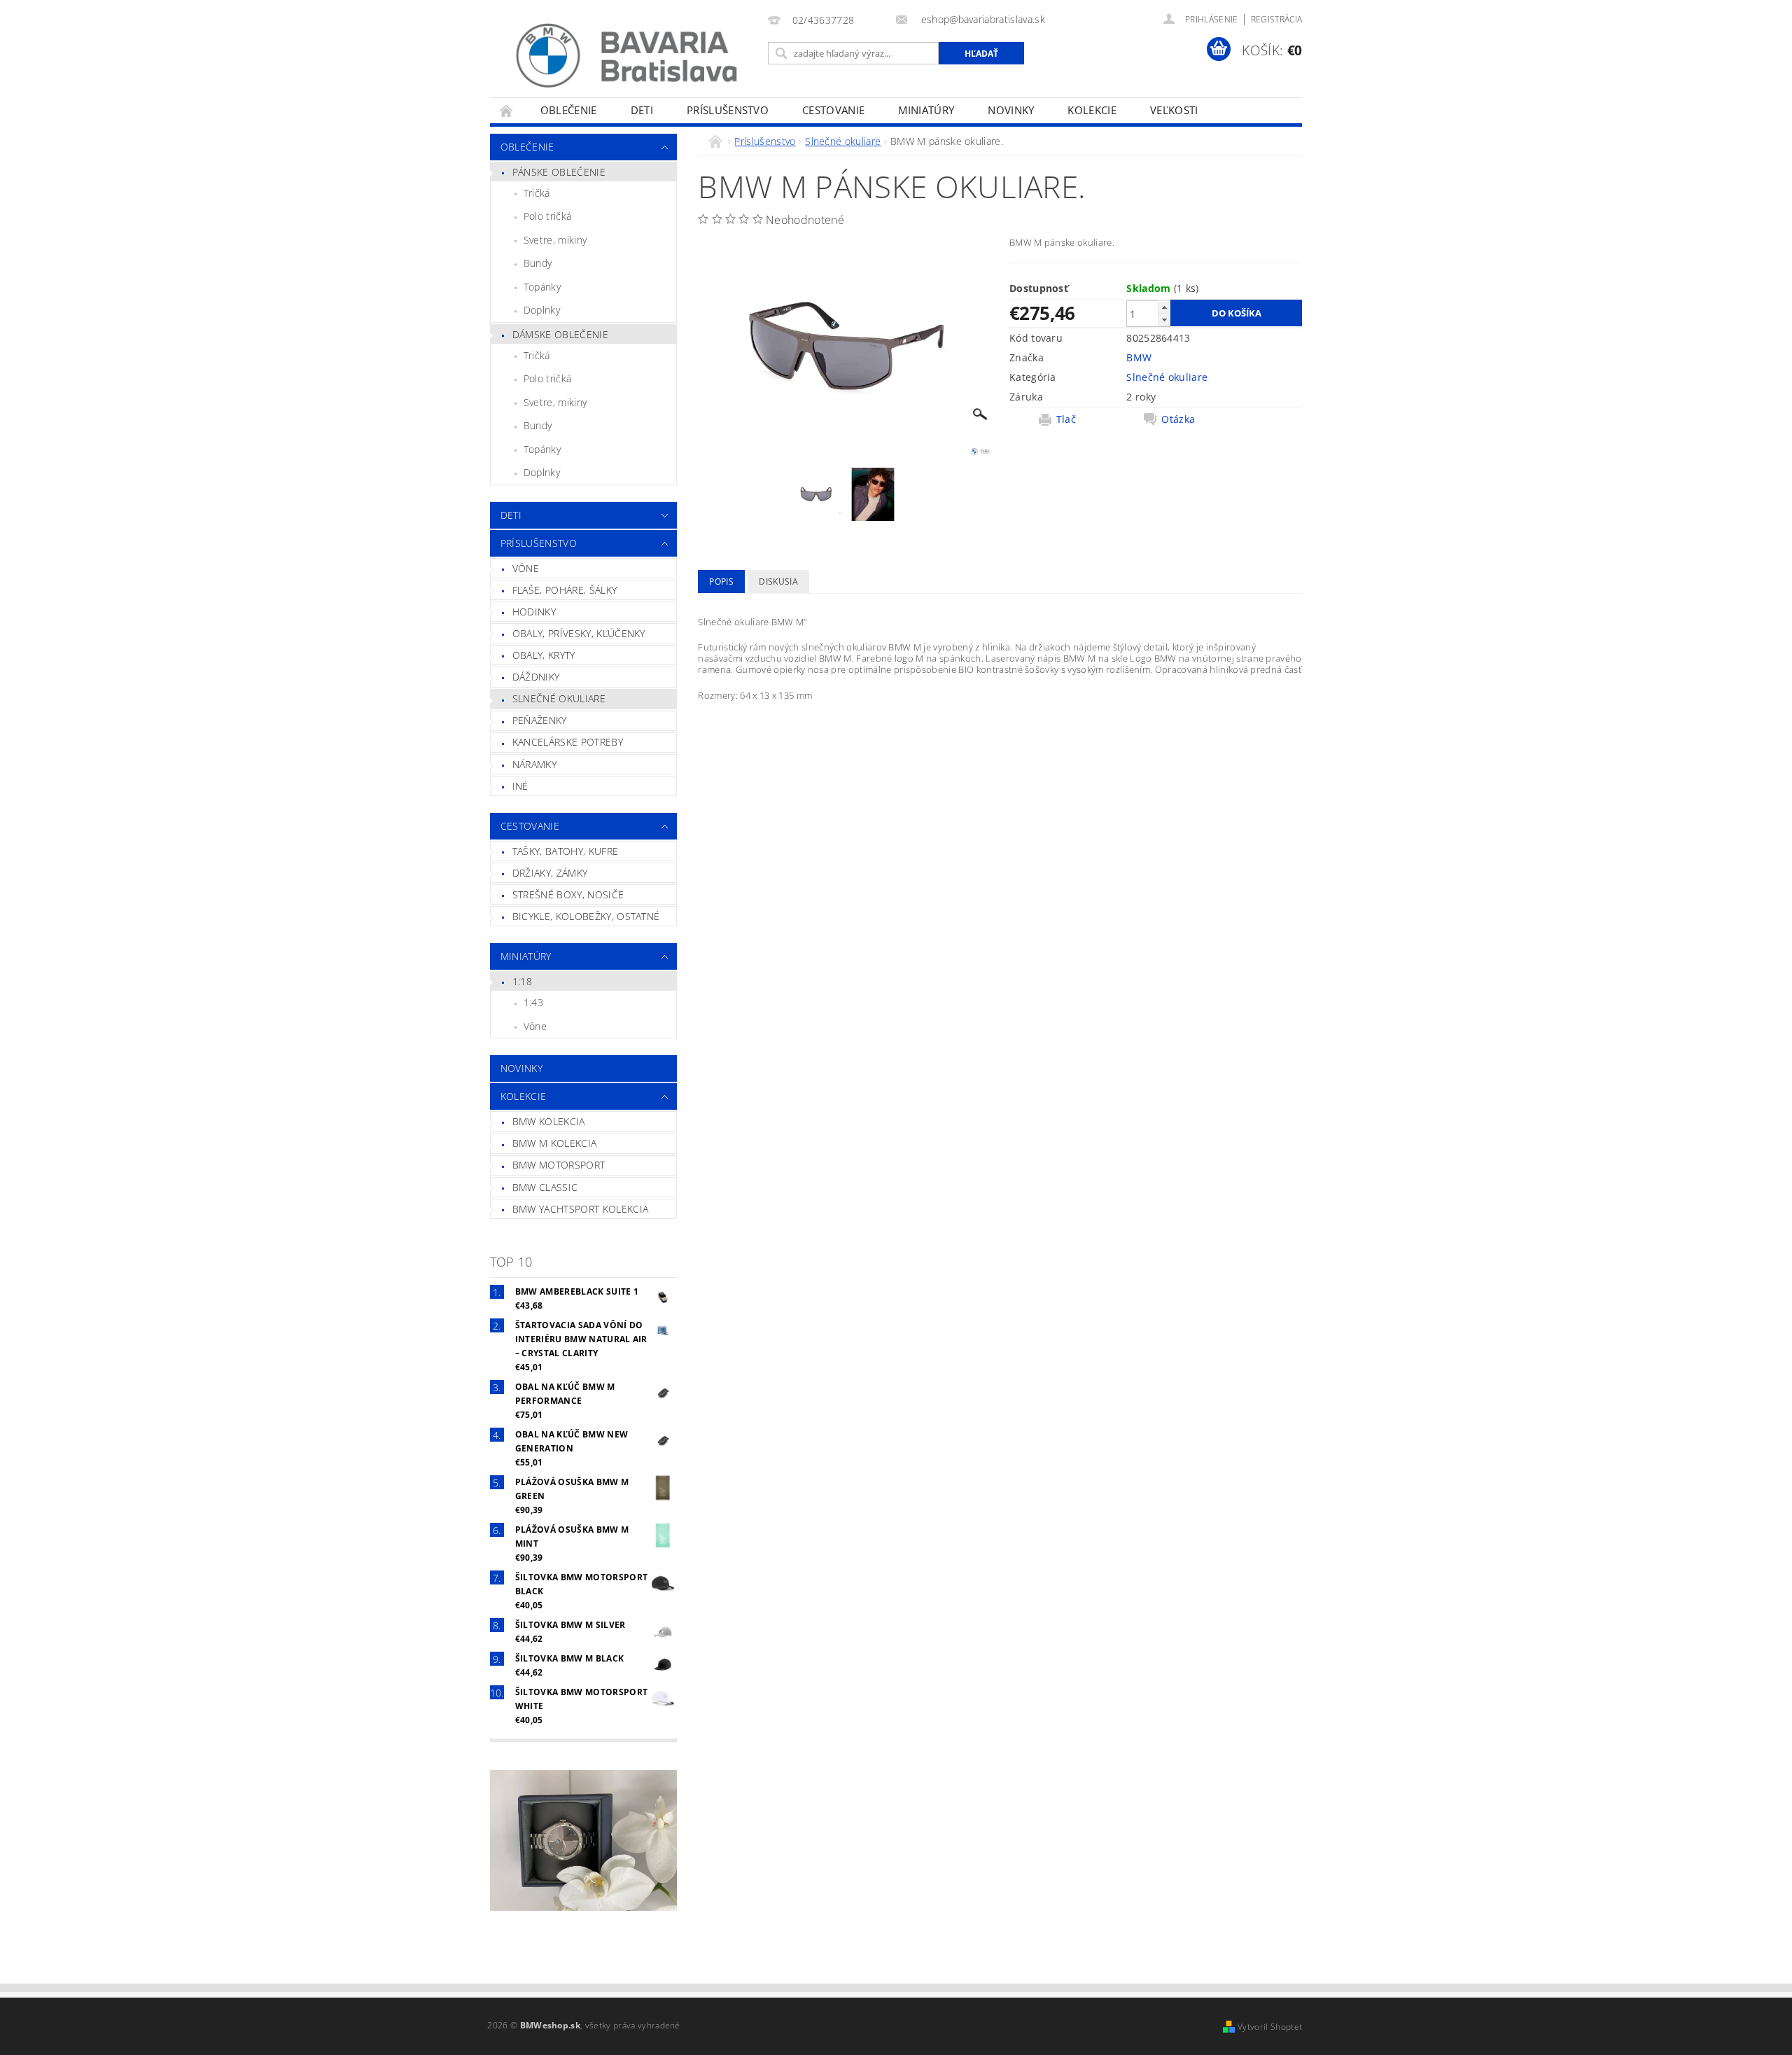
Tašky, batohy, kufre (565, 851)
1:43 (533, 1002)
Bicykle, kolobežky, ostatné (586, 916)
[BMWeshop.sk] (626, 56)
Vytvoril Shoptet (1270, 2027)
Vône (526, 568)
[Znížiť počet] (1164, 320)
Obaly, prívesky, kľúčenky (579, 633)
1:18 (522, 981)
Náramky (534, 764)
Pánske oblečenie (559, 172)
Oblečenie (569, 110)
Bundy (538, 263)
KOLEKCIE (1092, 110)
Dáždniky (536, 677)
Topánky (542, 287)
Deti (642, 110)
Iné (520, 786)
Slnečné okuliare (559, 698)
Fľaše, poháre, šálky (565, 590)
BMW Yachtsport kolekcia (580, 1209)
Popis (721, 581)
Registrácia (1277, 19)
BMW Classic (545, 1187)
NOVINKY (1011, 110)
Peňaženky (540, 720)
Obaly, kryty (544, 655)
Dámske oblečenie (560, 334)
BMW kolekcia (549, 1121)
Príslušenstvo (728, 110)
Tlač (1066, 419)
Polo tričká (548, 216)
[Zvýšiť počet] (1164, 307)
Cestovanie (833, 110)
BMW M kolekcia (554, 1143)
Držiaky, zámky (550, 873)
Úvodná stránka (507, 110)
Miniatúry (926, 110)
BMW (1139, 357)
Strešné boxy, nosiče (568, 894)
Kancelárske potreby (568, 742)
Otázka (1178, 419)
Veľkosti (1174, 110)
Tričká (537, 193)
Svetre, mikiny (555, 240)
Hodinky (534, 612)
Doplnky (542, 310)
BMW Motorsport (559, 1165)
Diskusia (778, 581)
